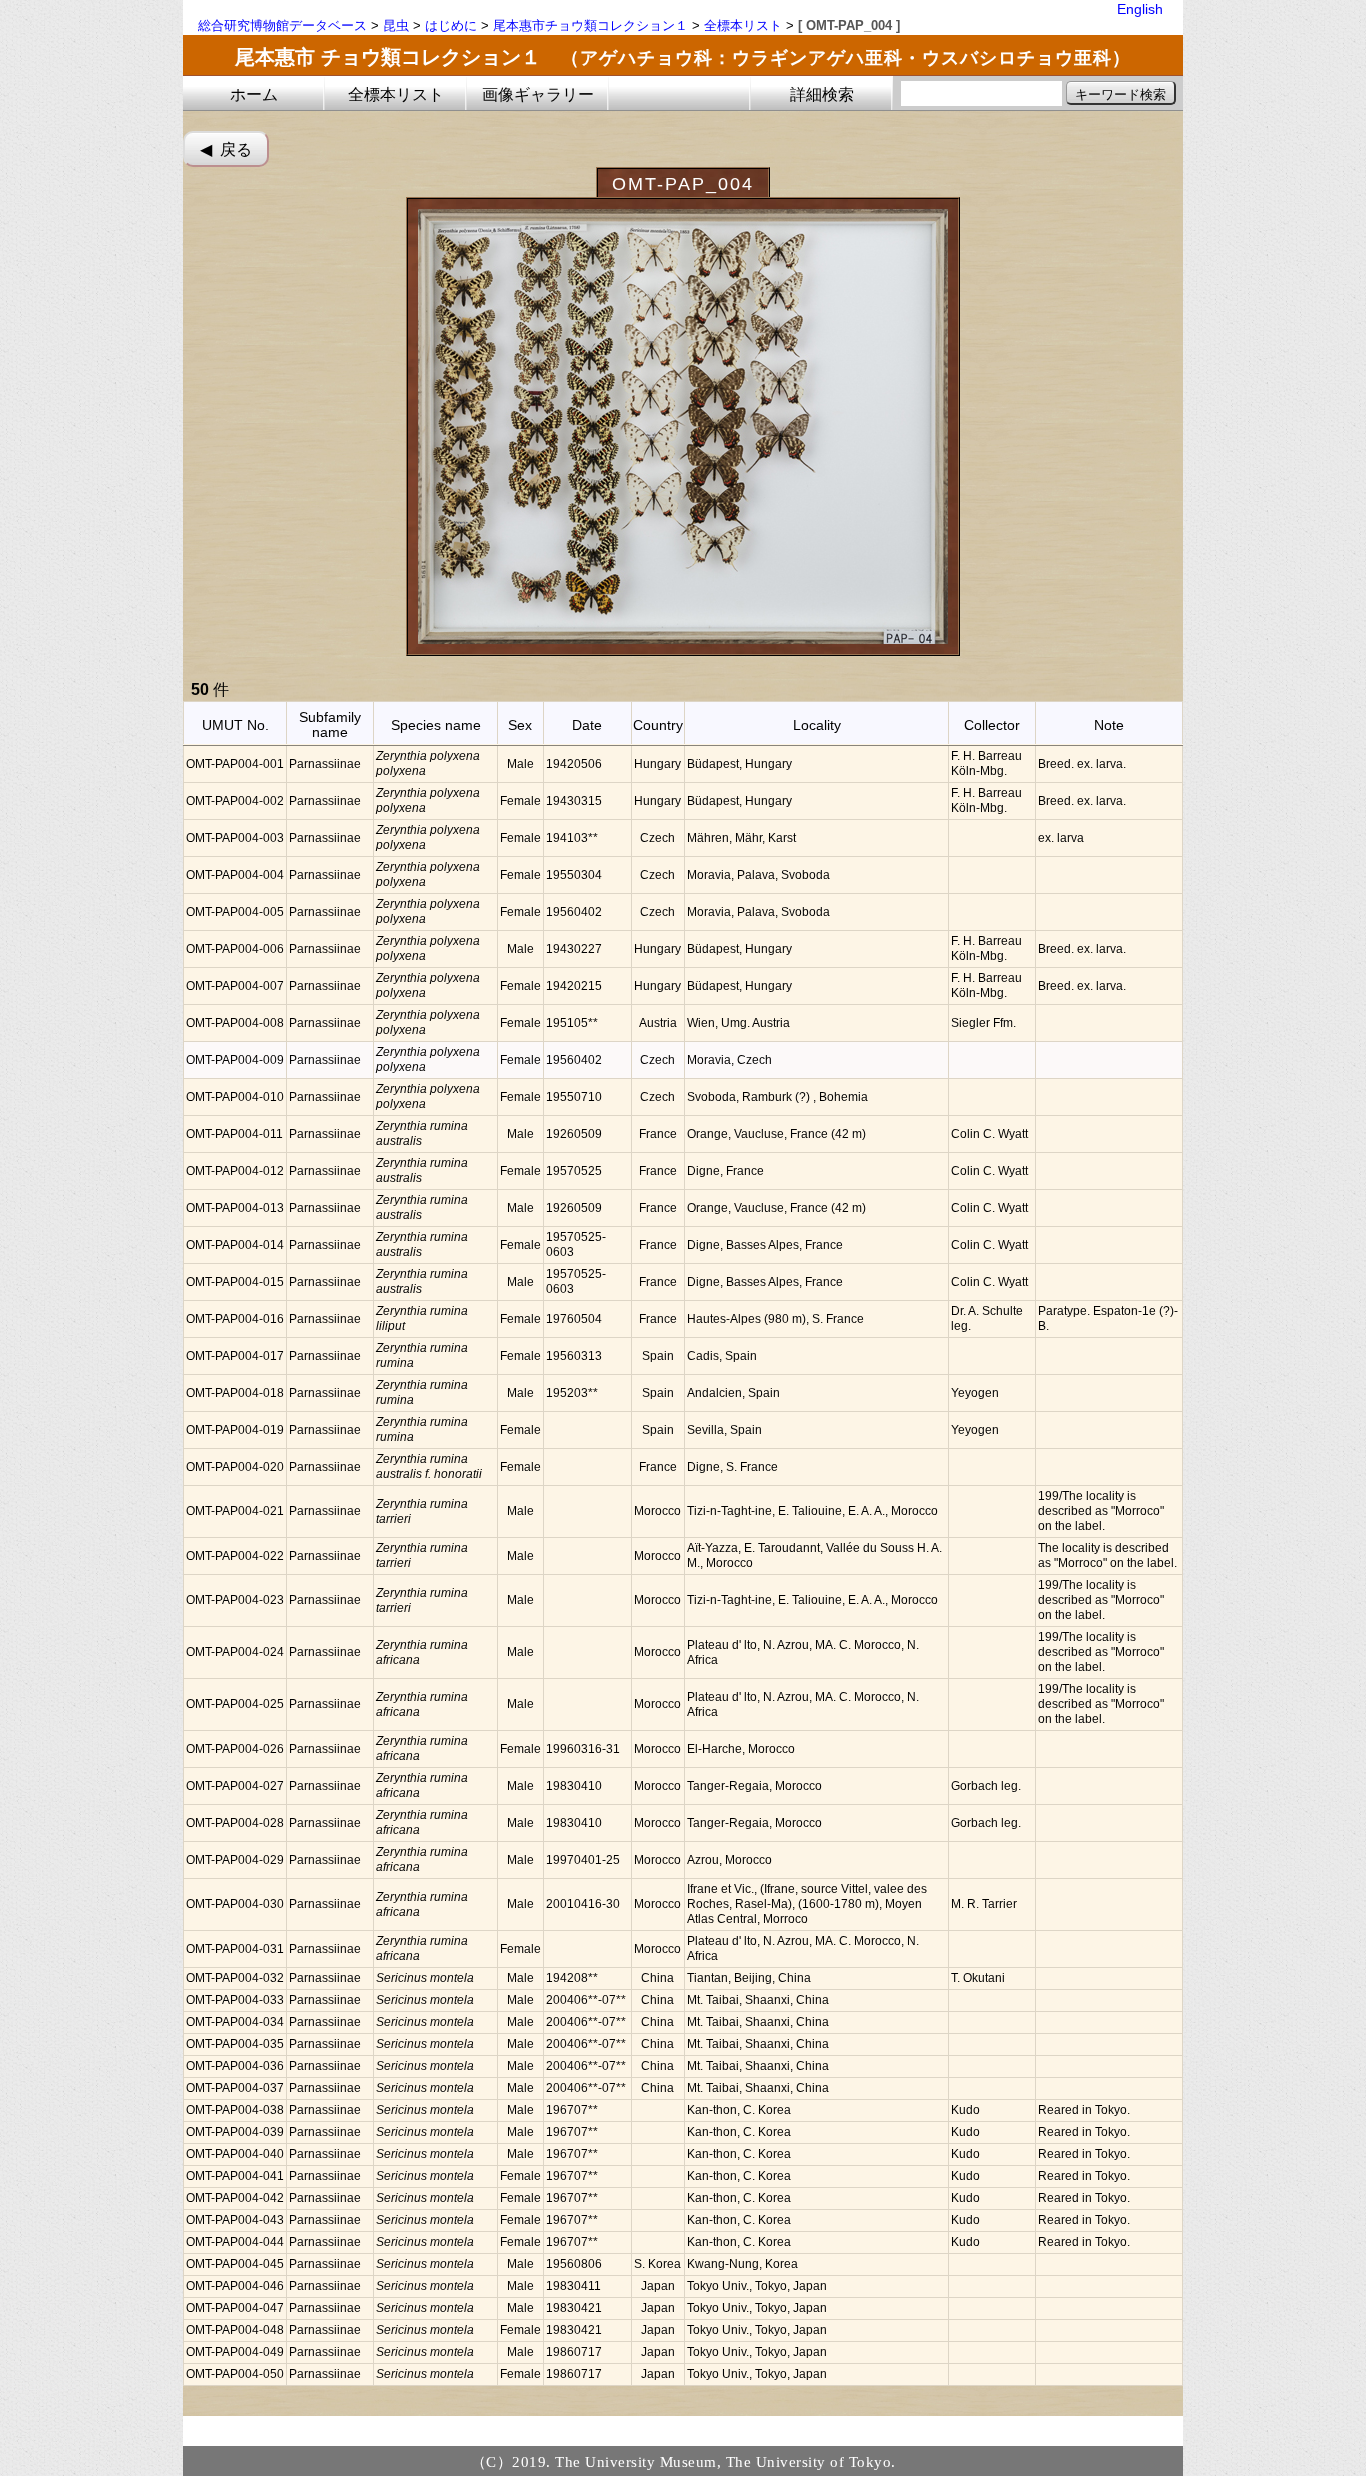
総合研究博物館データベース (282, 25)
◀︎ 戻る (226, 149)
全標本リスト (743, 25)
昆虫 (396, 25)
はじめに (451, 25)
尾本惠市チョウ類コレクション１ (590, 25)
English (1140, 9)
